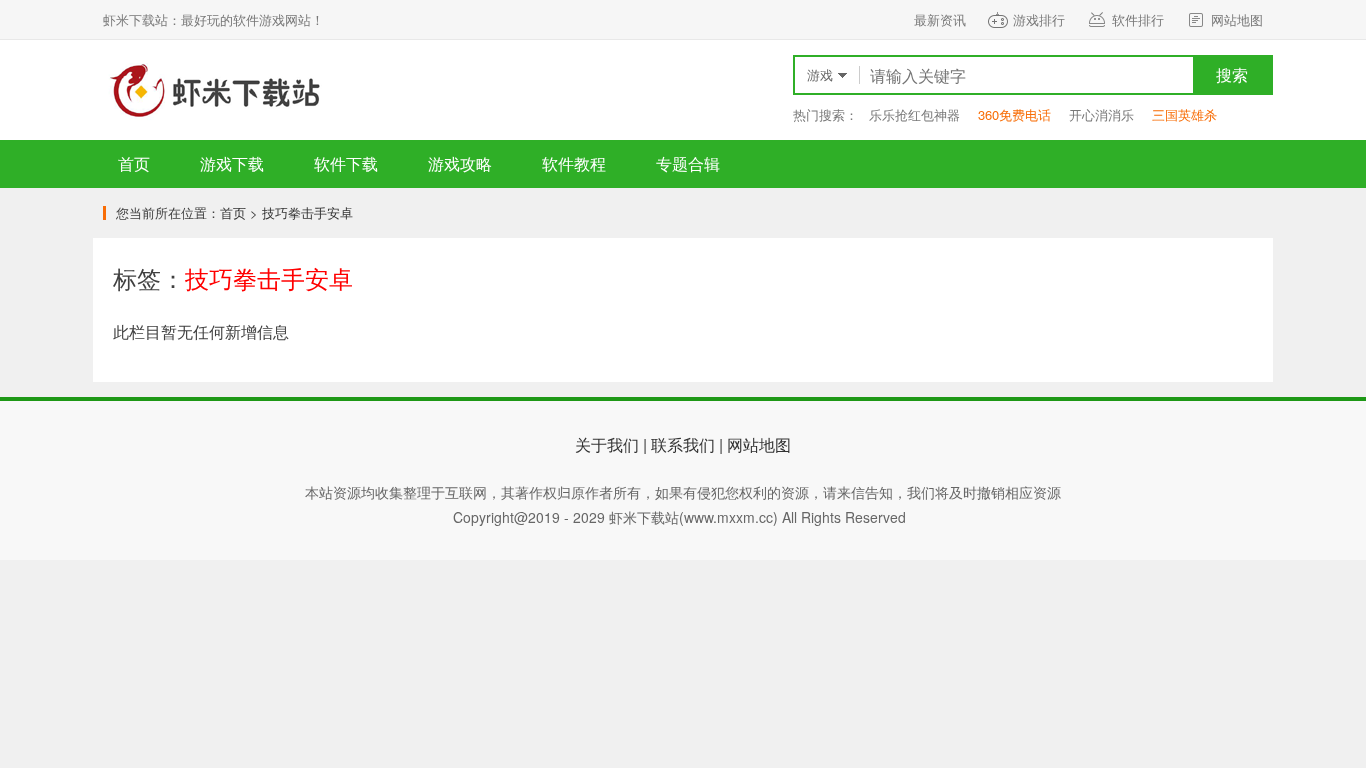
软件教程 (574, 163)
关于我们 (607, 444)
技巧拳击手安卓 (307, 212)
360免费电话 (1014, 114)
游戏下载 (232, 163)
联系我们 (683, 444)
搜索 (1232, 74)
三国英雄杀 (1184, 114)
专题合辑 (688, 163)
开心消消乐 (1101, 114)
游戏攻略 (460, 163)
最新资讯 (940, 19)
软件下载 (346, 163)
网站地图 (1237, 19)
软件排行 (1138, 19)
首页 (134, 163)
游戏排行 (1039, 19)
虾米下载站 (213, 90)
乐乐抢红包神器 (914, 114)
